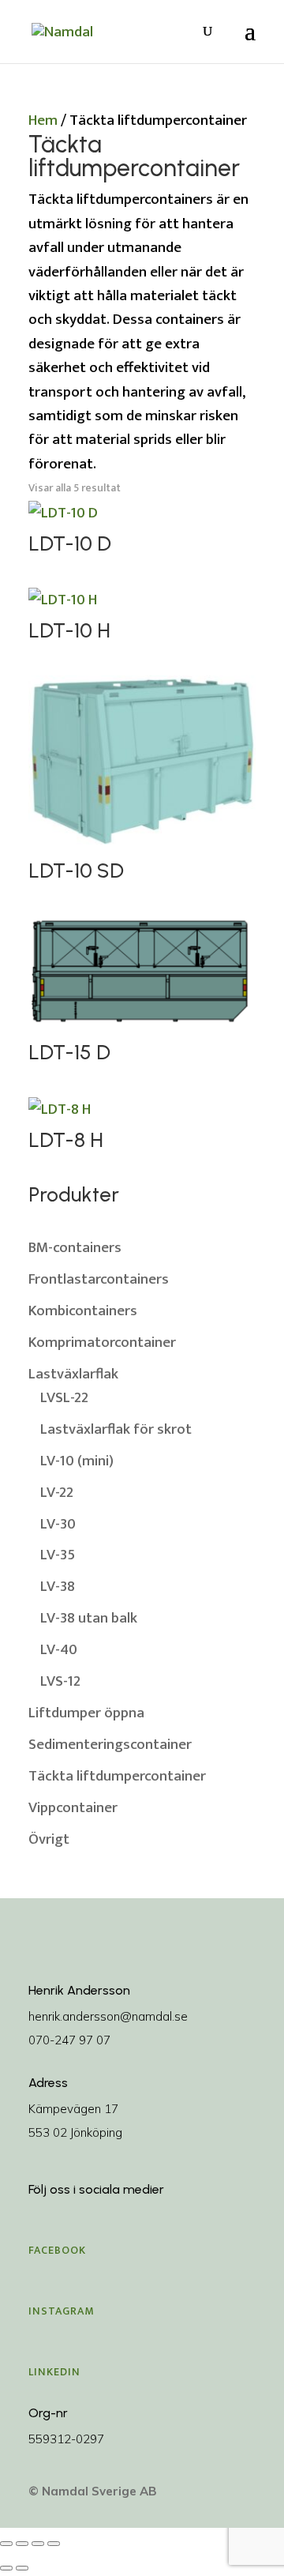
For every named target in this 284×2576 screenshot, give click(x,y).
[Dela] (38, 2544)
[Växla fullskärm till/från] (22, 2544)
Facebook (57, 2250)
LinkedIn (54, 2372)
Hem (43, 120)
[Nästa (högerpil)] (22, 2568)
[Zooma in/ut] (6, 2544)
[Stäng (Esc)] (54, 2544)
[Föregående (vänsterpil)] (6, 2568)
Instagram (62, 2311)
